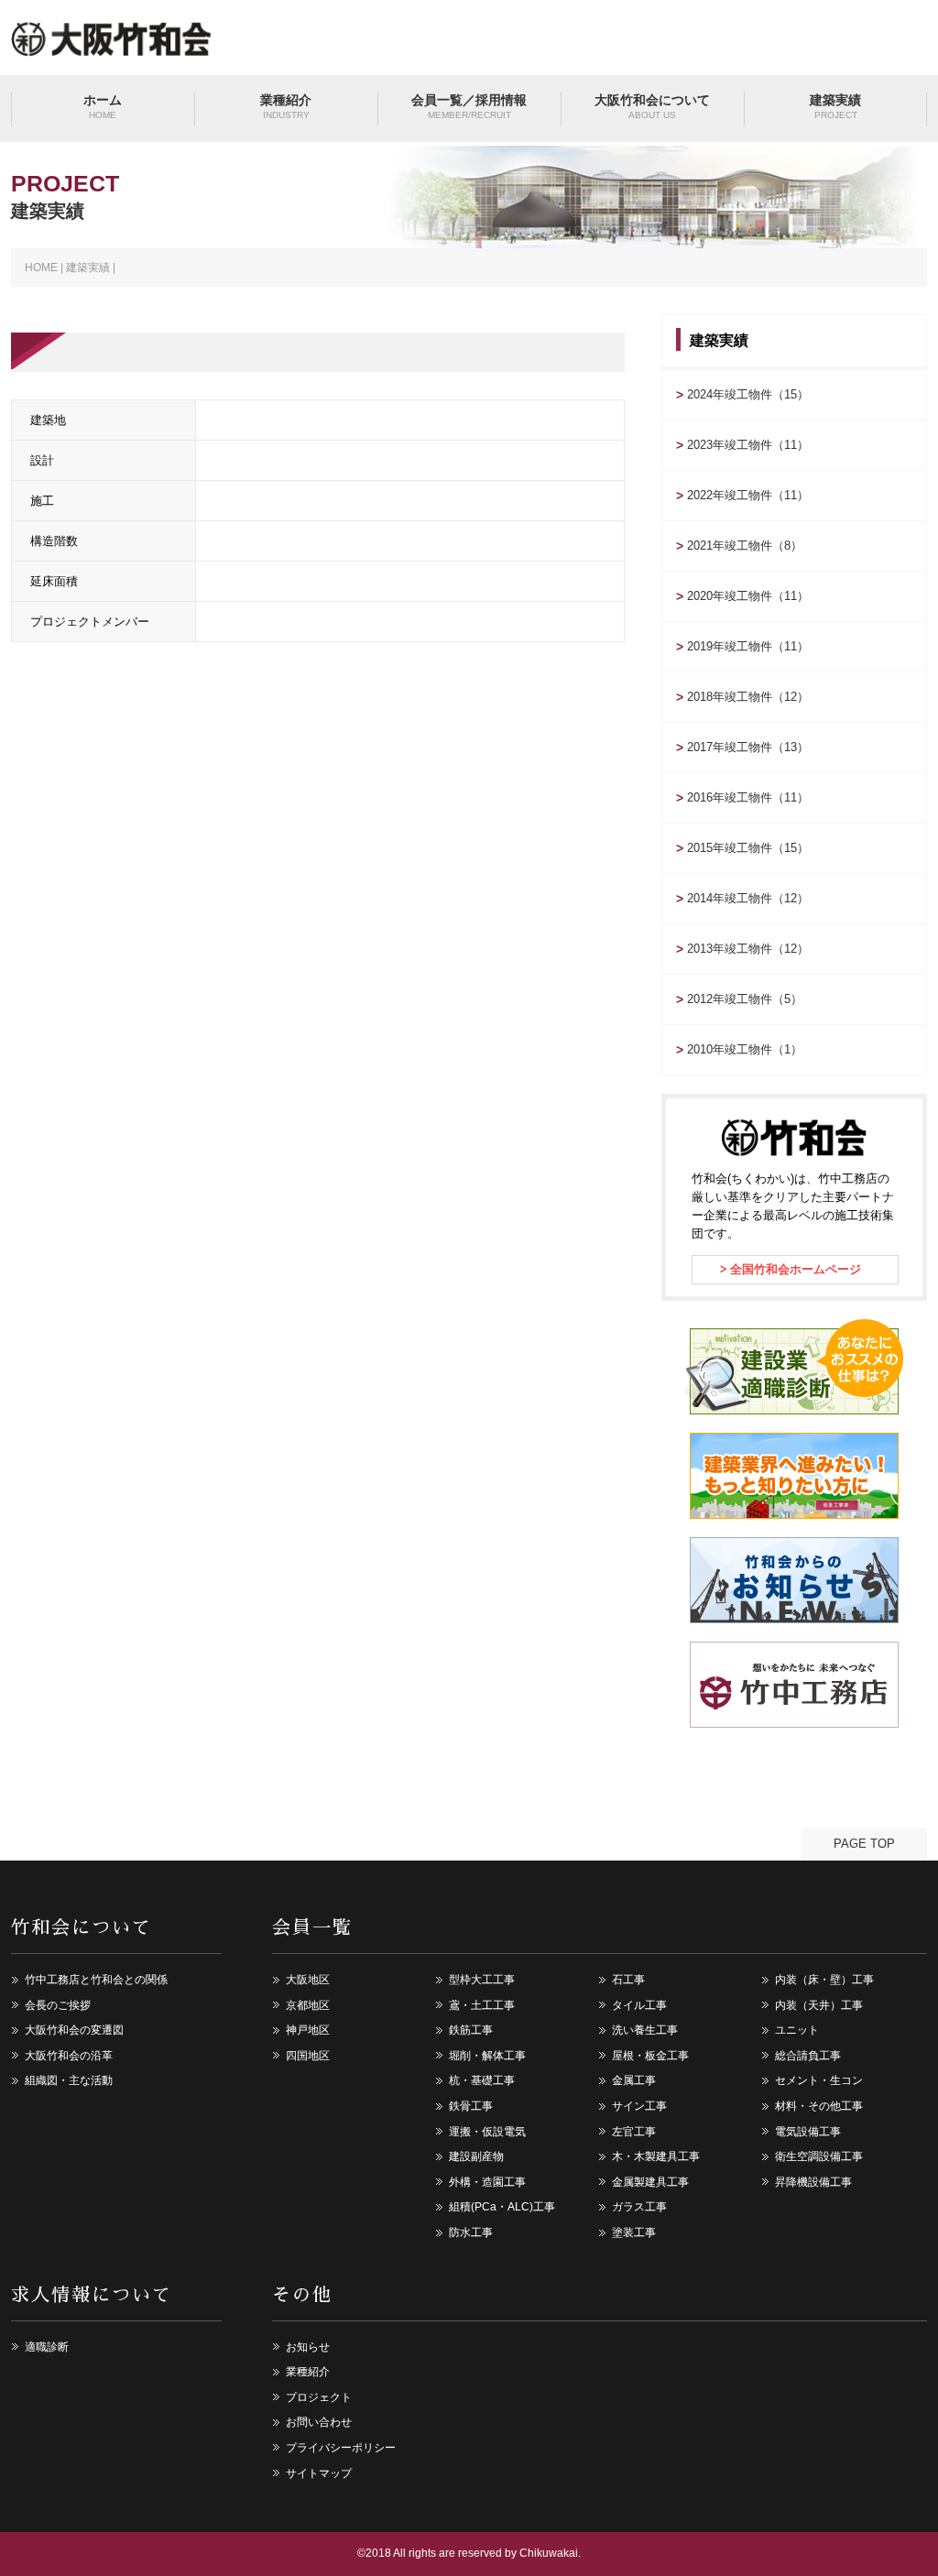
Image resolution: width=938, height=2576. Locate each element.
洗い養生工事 (645, 2030)
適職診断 (47, 2347)
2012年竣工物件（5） (745, 999)
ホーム (103, 106)
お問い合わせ (319, 2422)
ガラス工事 (639, 2207)
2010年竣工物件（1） (745, 1049)
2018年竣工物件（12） (748, 697)
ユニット (797, 2030)
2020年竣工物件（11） (748, 596)
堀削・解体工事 (487, 2056)
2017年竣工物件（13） (748, 747)
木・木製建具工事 (656, 2156)
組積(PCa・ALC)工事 (502, 2207)
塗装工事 (634, 2232)
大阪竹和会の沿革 (69, 2056)
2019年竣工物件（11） (748, 646)
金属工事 (634, 2080)
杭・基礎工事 (482, 2080)
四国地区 (308, 2056)
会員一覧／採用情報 (469, 106)
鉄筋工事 (471, 2030)
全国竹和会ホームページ (796, 1269)
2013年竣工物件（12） (748, 949)
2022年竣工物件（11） (748, 495)
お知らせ (308, 2347)
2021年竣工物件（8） (745, 546)
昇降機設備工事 (813, 2182)
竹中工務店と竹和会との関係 (96, 1980)
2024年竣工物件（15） (748, 394)
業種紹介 (286, 106)
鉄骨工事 (471, 2106)
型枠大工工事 (482, 1980)
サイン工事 (639, 2106)
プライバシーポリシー (341, 2448)
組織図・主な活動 (69, 2080)
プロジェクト (319, 2397)
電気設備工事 (808, 2132)
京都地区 (308, 2005)
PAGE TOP (864, 1844)
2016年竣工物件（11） (748, 797)
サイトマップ (319, 2473)
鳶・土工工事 (482, 2005)
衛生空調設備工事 (819, 2156)
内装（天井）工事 (819, 2005)
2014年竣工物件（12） (748, 898)
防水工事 (471, 2232)
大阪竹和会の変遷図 (74, 2030)
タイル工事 (639, 2005)
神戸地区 (308, 2030)
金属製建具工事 (650, 2182)
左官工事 (634, 2132)
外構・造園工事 (487, 2182)
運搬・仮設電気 (487, 2132)
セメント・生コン (819, 2080)
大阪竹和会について (652, 106)
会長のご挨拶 (58, 2005)
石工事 (628, 1980)
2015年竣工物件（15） (748, 848)
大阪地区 (308, 1980)
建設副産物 (476, 2156)
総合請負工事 (808, 2056)
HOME (41, 267)
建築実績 (835, 106)
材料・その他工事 (819, 2106)
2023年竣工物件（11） (748, 445)
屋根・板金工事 (650, 2056)
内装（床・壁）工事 (824, 1980)
